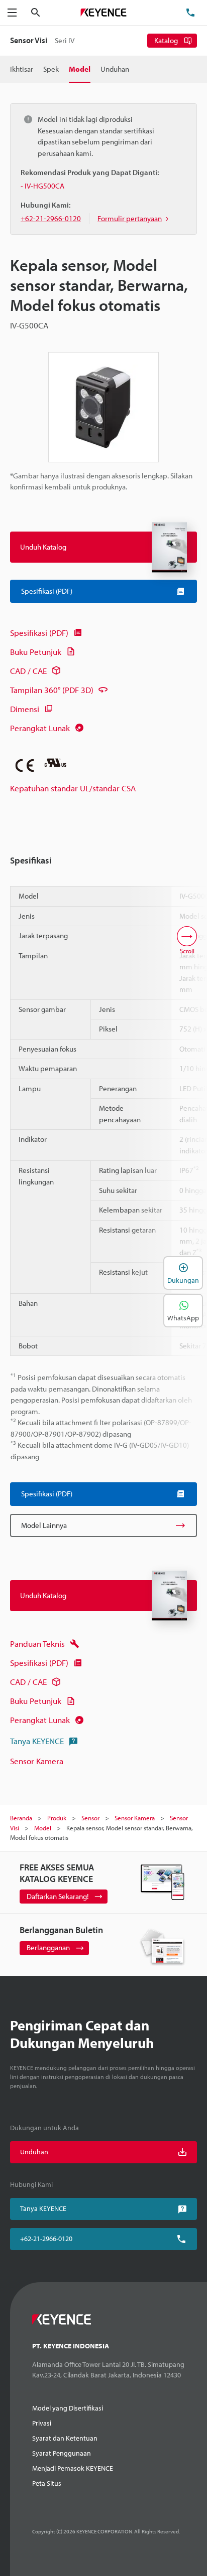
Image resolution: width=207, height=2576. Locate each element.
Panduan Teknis (37, 1644)
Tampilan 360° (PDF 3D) (52, 690)
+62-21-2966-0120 (46, 2239)
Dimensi (25, 709)
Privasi (42, 2423)
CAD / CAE (28, 671)
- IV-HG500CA (42, 186)
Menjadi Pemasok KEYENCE (73, 2468)
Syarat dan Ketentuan (65, 2438)
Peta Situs (47, 2483)
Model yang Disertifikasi (68, 2408)
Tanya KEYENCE (37, 1741)
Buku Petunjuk (36, 652)
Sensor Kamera (37, 1761)
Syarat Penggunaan (62, 2453)
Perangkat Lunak (40, 728)
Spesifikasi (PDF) (39, 633)
